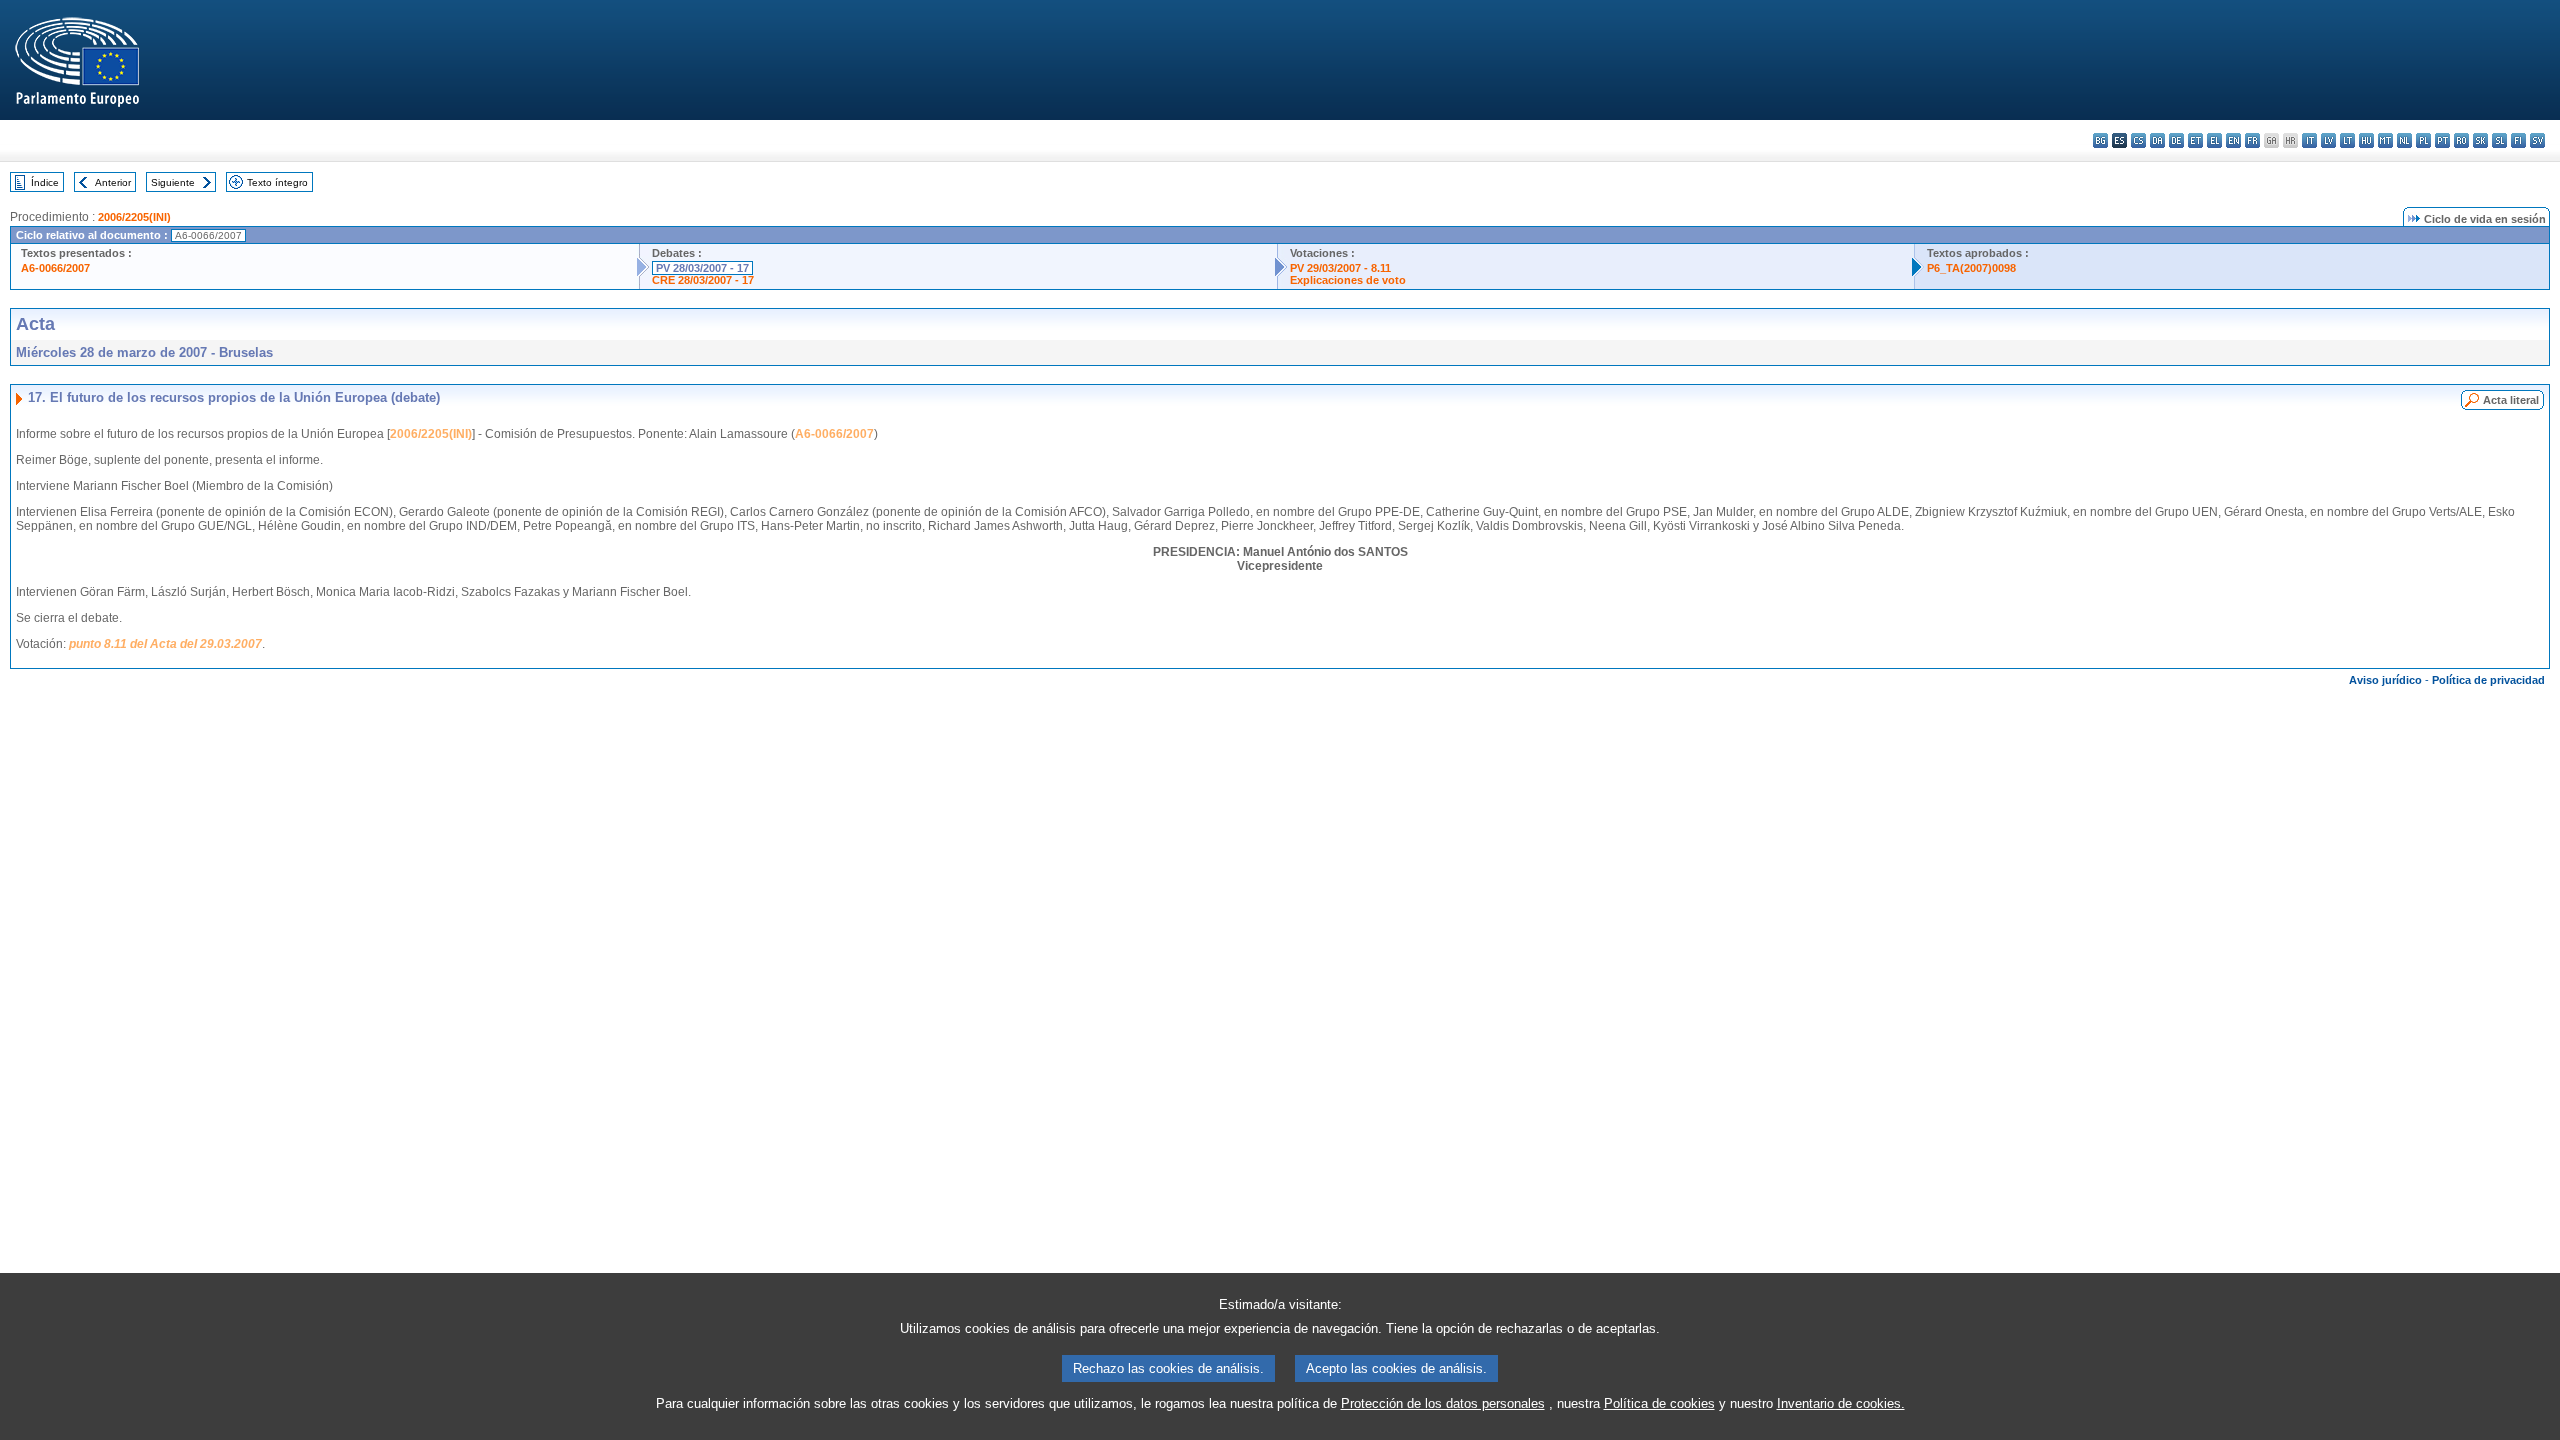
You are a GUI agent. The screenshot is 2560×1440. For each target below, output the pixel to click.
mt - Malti (2385, 140)
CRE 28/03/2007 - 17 (703, 280)
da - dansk (2157, 140)
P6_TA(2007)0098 (1971, 268)
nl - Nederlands (2404, 140)
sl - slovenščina (2499, 140)
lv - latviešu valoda (2328, 140)
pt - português (2442, 140)
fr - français (2252, 140)
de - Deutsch (2176, 140)
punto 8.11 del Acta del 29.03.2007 (165, 644)
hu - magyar (2366, 140)
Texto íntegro (277, 182)
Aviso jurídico (2385, 680)
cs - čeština (2138, 140)
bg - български (2100, 140)
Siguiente (173, 182)
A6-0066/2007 (55, 268)
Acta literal (2511, 400)
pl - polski (2423, 140)
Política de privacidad (2488, 680)
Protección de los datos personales (1443, 1403)
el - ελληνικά (2214, 140)
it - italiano (2309, 140)
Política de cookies (1659, 1403)
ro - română (2461, 140)
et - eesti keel (2195, 140)
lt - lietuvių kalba (2347, 140)
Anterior (113, 182)
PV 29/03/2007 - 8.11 (1340, 268)
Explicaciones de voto (1348, 280)
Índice (45, 182)
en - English (2233, 140)
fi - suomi (2518, 140)
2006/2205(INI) (134, 217)
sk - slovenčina (2480, 140)
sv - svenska (2537, 140)
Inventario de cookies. (1841, 1403)
